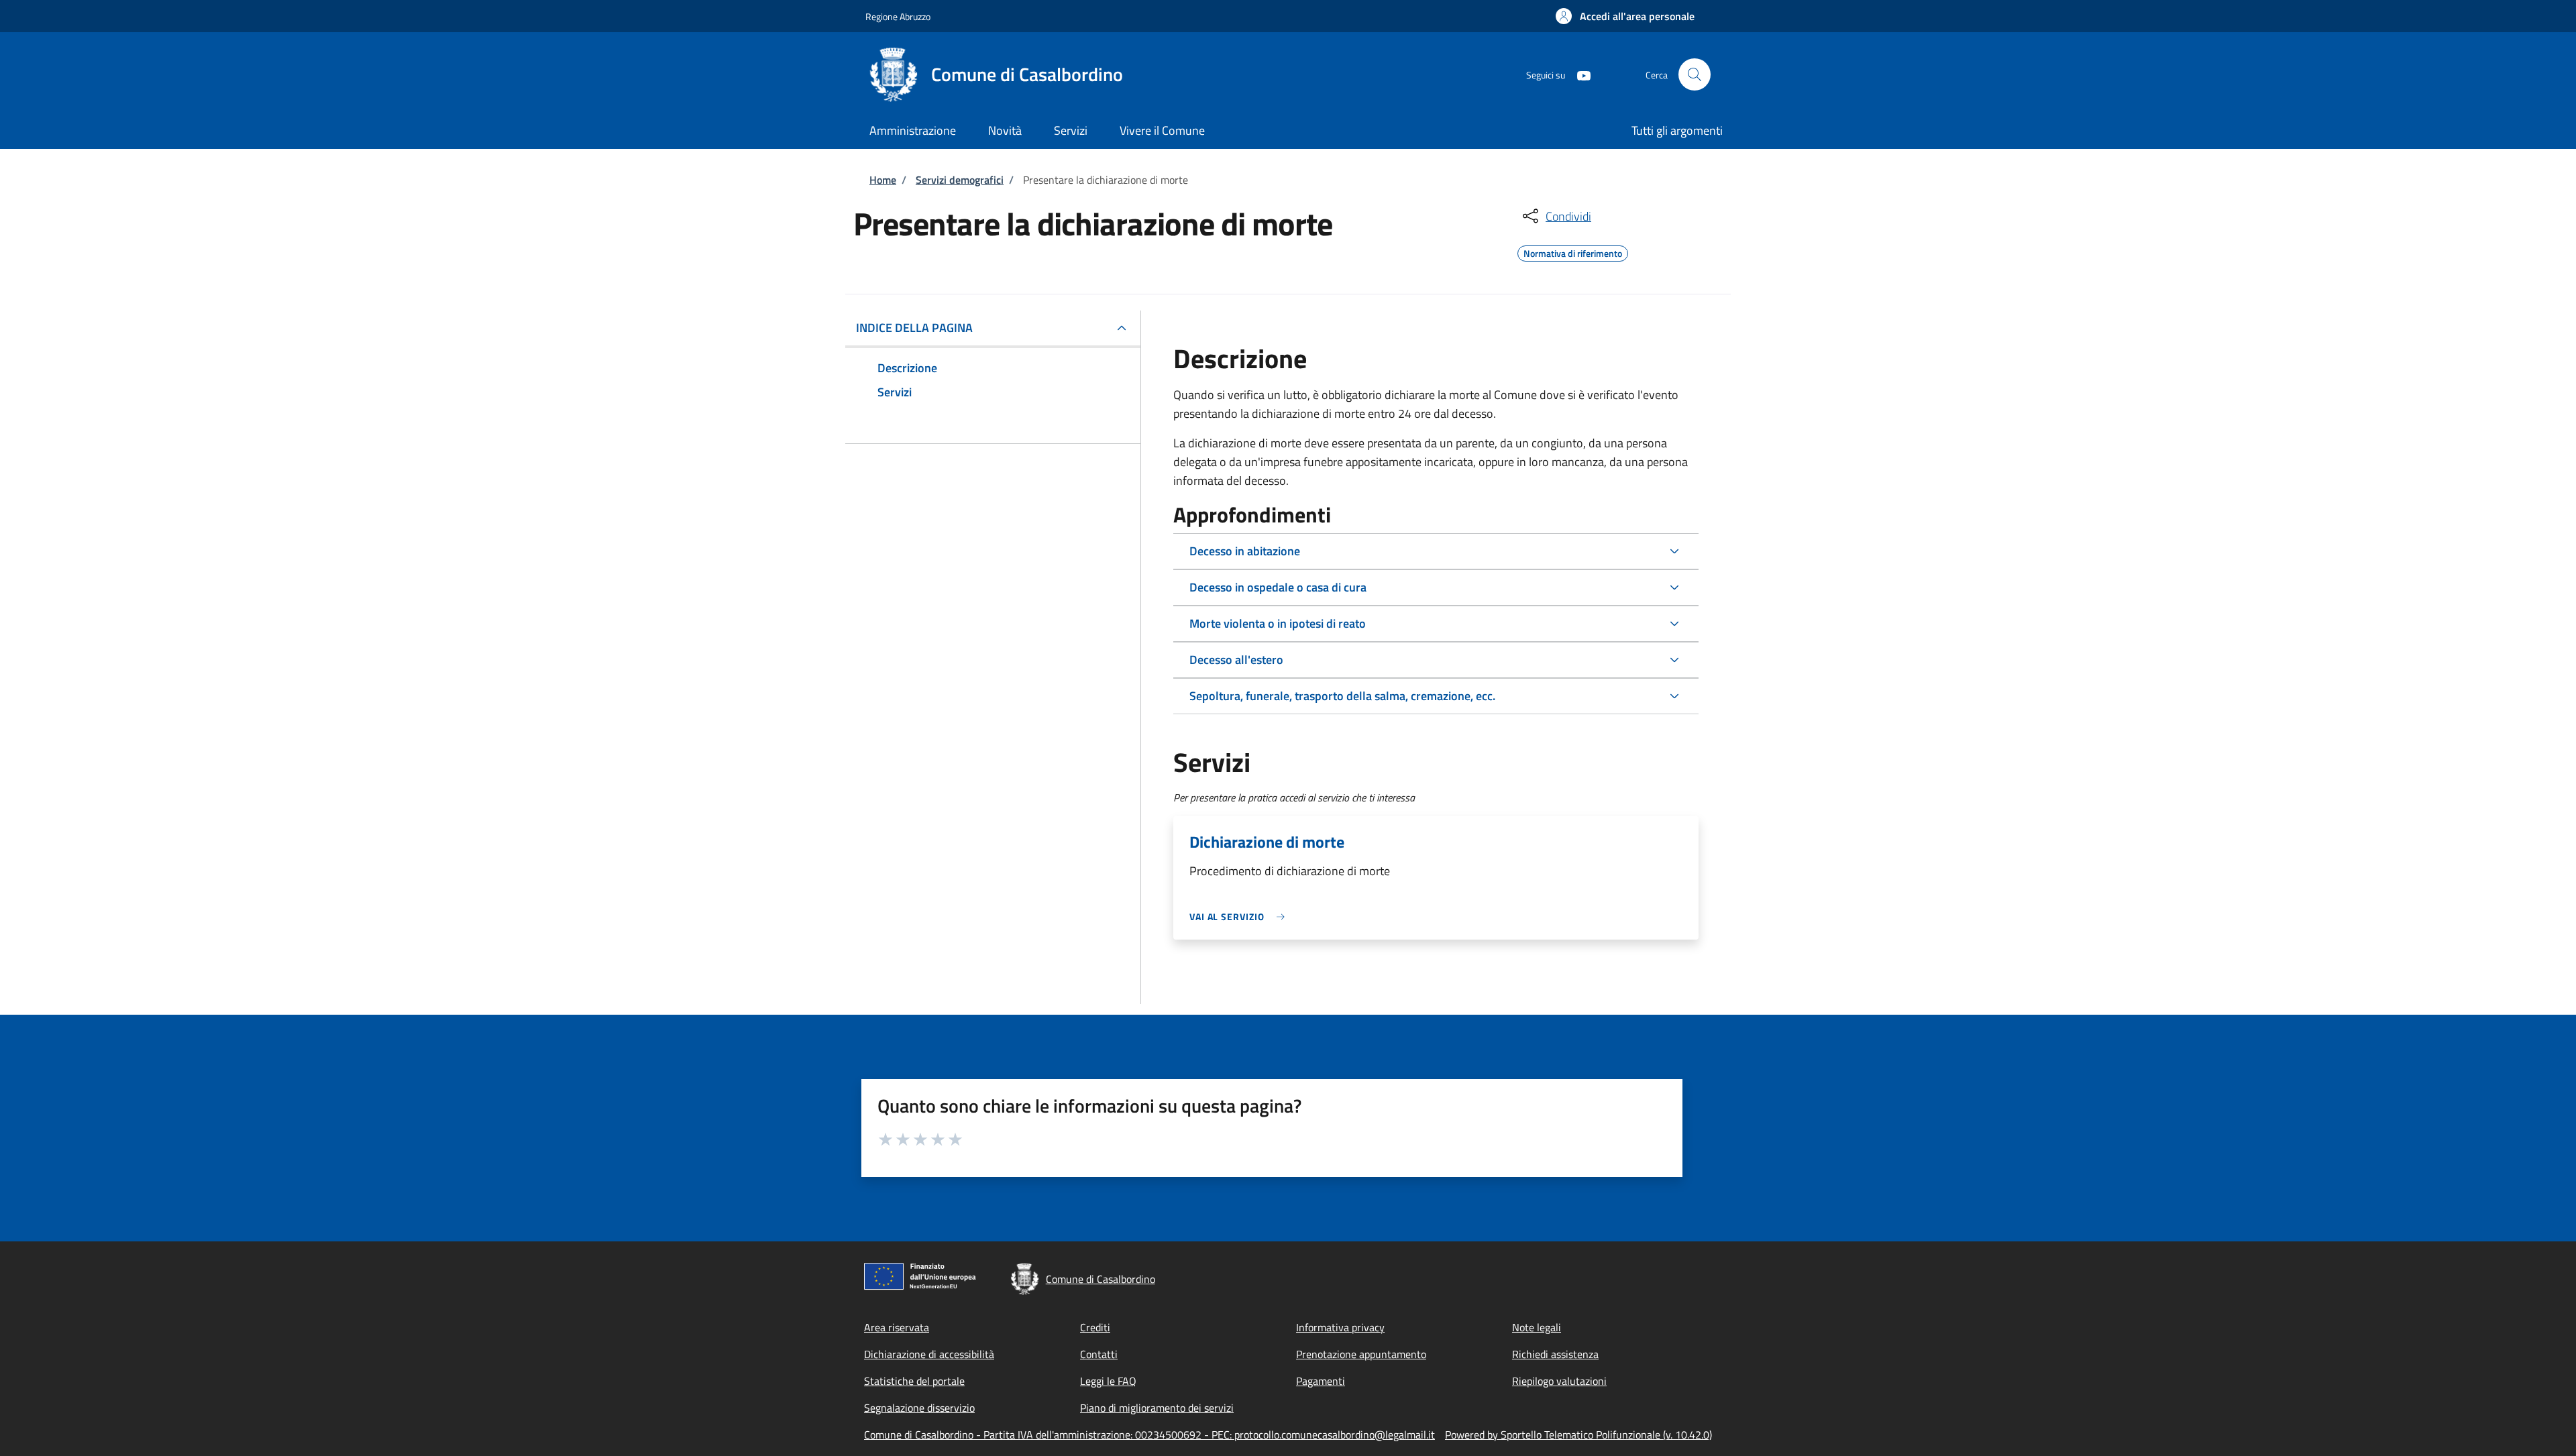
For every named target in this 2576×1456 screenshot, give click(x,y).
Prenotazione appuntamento (1361, 1354)
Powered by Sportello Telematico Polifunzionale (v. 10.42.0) (1578, 1435)
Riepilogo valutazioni (1559, 1381)
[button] (1625, 16)
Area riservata (897, 1327)
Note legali (1537, 1327)
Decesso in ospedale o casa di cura (1278, 587)
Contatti (1099, 1354)
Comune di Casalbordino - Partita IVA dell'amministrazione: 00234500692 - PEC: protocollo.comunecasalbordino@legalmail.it (1149, 1435)
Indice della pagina (914, 328)
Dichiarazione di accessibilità (929, 1354)
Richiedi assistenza (1555, 1354)
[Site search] (1695, 74)
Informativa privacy (1340, 1327)
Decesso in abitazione (1245, 551)
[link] (1240, 916)
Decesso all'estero (1236, 660)
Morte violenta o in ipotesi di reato (1278, 623)
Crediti (1095, 1327)
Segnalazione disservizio (919, 1408)
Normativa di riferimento (1573, 251)
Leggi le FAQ (1108, 1381)
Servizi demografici (960, 180)
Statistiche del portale (914, 1381)
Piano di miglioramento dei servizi (1157, 1408)
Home (883, 180)
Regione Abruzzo (898, 16)
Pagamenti (1321, 1381)
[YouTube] (1578, 74)
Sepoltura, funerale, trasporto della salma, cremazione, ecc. (1342, 696)
